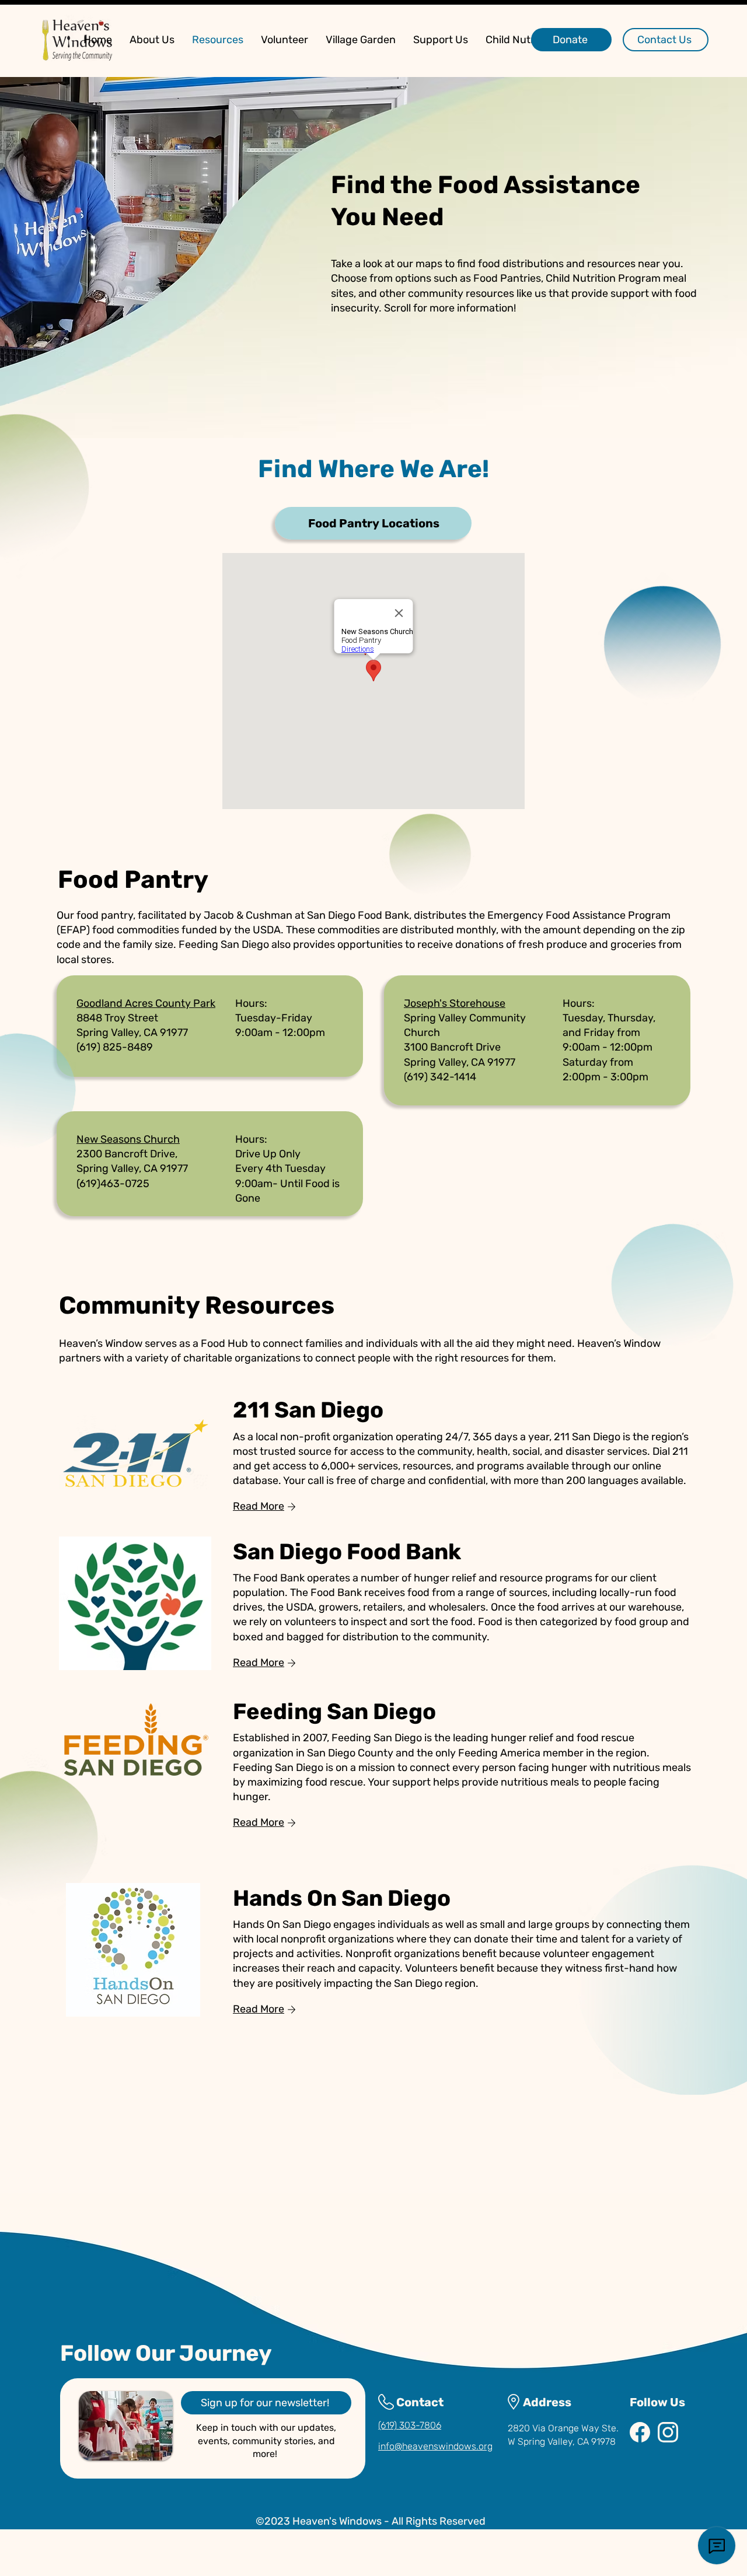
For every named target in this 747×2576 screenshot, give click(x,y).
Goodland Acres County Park (146, 1003)
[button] (152, 40)
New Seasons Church (128, 1139)
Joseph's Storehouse (455, 1003)
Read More (259, 1506)
